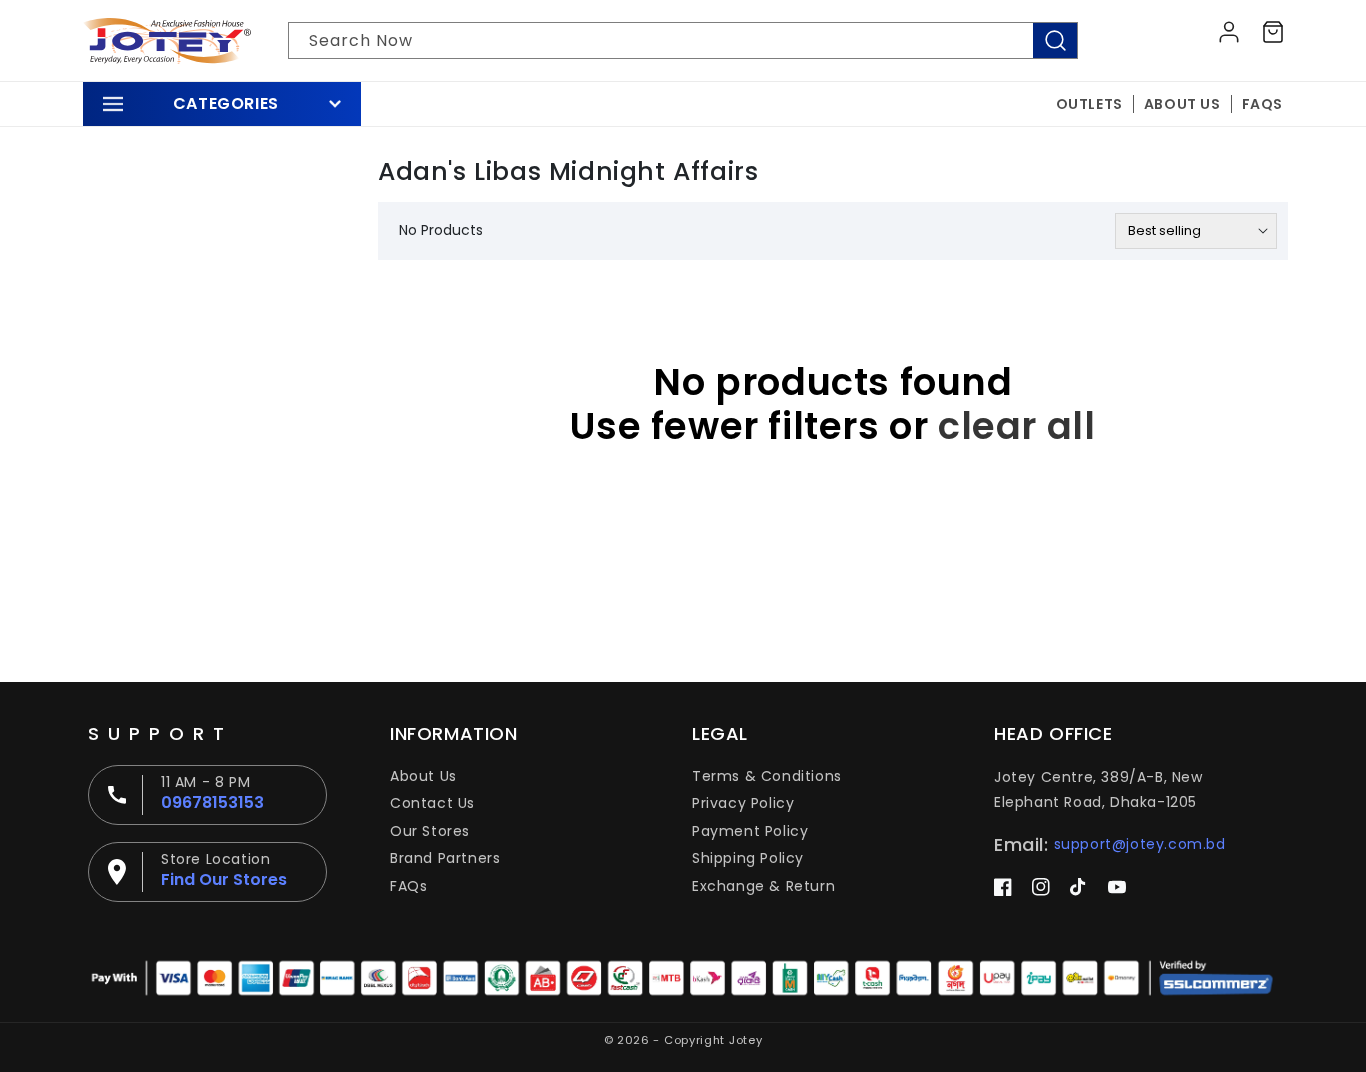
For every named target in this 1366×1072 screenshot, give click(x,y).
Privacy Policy (743, 803)
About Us (423, 776)
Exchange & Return (763, 886)
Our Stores (430, 831)
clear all (1016, 426)
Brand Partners (445, 858)
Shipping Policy (748, 858)
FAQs (408, 886)
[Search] (1055, 40)
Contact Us (432, 803)
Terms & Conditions (767, 776)
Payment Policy (750, 831)
